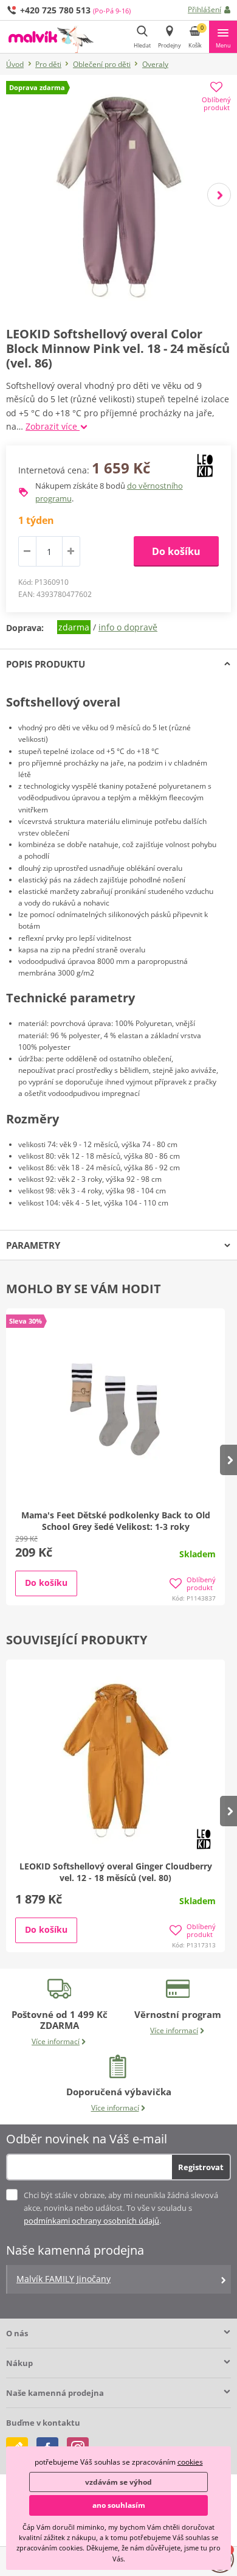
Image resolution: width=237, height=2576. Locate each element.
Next (219, 195)
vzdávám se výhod (118, 2482)
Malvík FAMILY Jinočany (64, 2279)
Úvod (15, 64)
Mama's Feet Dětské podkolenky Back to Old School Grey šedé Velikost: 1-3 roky (116, 1521)
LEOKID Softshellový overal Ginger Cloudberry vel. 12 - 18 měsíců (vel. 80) (116, 1872)
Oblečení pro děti (102, 64)
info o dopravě (128, 627)
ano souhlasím (119, 2505)
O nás (17, 2333)
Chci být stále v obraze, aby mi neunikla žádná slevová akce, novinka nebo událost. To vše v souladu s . (121, 2208)
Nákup (19, 2363)
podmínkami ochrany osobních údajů (91, 2221)
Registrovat (201, 2167)
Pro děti (48, 64)
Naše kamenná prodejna (55, 2393)
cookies (190, 2462)
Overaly (155, 64)
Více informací (56, 2041)
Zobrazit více (53, 426)
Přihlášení (204, 9)
